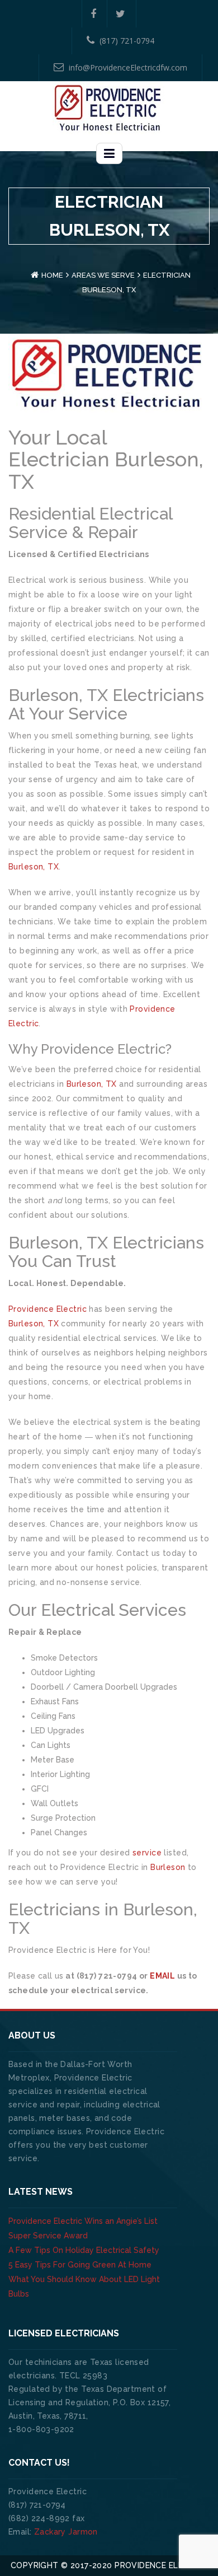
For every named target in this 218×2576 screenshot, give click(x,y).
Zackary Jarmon (66, 2532)
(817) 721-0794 (127, 41)
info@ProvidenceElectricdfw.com (128, 67)
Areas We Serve (103, 275)
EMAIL (162, 1976)
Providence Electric (48, 1309)
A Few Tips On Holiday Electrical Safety (84, 2250)
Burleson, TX (34, 867)
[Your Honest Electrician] (109, 107)
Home (52, 275)
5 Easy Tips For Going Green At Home (80, 2265)
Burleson (168, 1867)
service (147, 1853)
